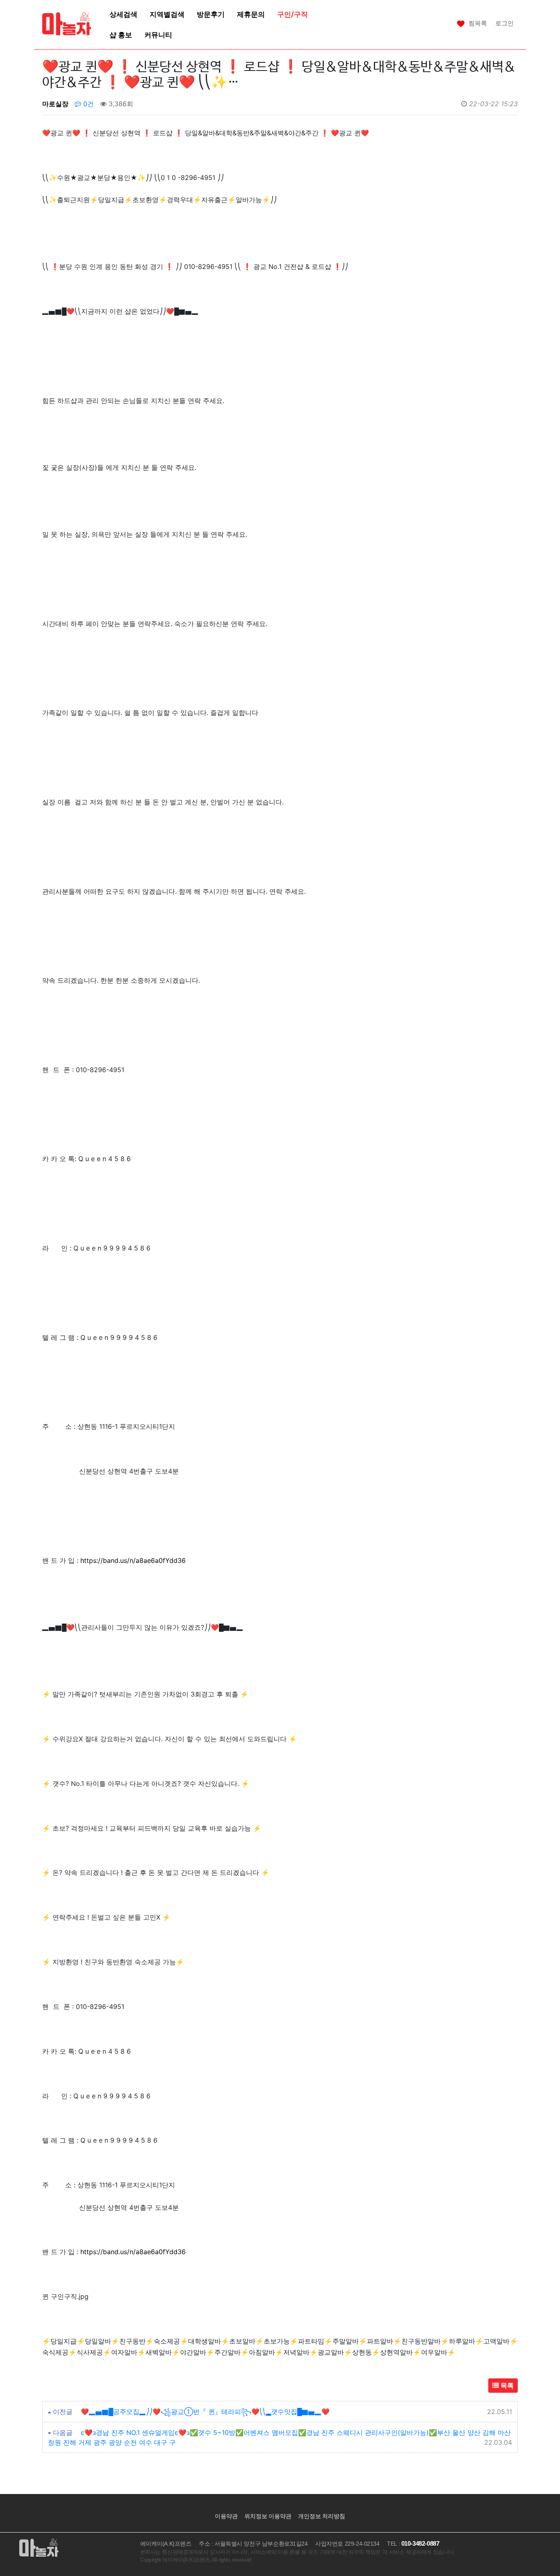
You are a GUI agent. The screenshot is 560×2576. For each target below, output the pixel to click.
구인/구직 (293, 14)
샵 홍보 (121, 35)
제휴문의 (251, 14)
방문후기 (211, 14)
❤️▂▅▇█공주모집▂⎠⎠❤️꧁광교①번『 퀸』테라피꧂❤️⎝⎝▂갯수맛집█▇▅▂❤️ (205, 2412)
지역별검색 (167, 14)
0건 (88, 104)
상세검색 (123, 14)
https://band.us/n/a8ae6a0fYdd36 (133, 1560)
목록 (506, 2385)
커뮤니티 (158, 35)
